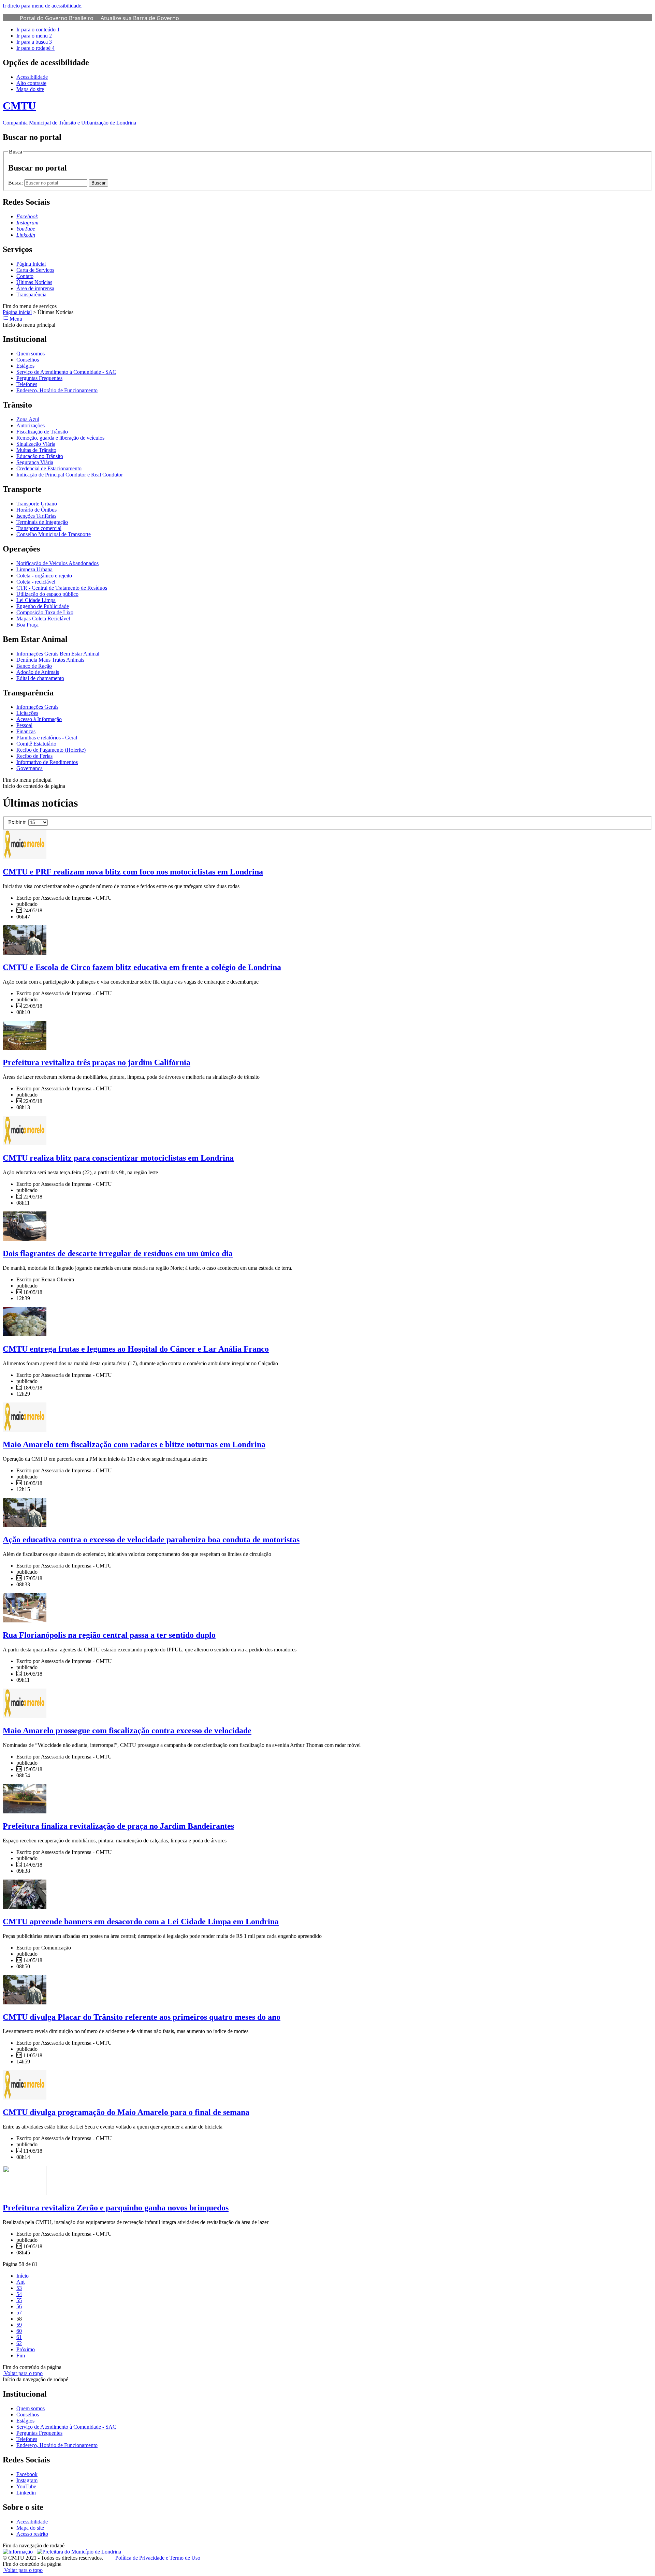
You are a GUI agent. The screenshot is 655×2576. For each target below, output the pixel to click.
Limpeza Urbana (34, 569)
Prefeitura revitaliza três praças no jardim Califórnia (97, 1062)
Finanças (26, 731)
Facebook (27, 2474)
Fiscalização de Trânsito (42, 432)
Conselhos (28, 360)
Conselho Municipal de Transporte (54, 534)
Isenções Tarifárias (36, 516)
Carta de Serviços (35, 270)
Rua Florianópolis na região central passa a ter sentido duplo (109, 1635)
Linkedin (26, 2493)
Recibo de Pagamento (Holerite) (51, 750)
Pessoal (24, 725)
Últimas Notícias (34, 282)
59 (19, 2325)
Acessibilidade (32, 77)
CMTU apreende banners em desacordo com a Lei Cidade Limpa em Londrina (141, 1922)
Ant (20, 2282)
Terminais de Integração (42, 522)
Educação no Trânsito (40, 456)
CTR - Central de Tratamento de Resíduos (62, 588)
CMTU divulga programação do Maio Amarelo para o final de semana (126, 2112)
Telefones (27, 384)
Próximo (26, 2349)
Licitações (27, 713)
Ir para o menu (34, 36)
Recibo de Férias (34, 756)
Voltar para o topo (23, 2373)
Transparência (31, 295)
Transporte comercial (39, 528)
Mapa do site (30, 89)
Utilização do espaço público (47, 594)
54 (19, 2294)
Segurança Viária (35, 462)
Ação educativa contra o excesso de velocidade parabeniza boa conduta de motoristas (151, 1540)
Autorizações (31, 425)
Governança (30, 768)
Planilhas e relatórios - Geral (47, 738)
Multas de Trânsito (36, 450)
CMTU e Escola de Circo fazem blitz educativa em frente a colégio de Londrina (142, 967)
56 (19, 2306)
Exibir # (18, 822)
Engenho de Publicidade (43, 606)
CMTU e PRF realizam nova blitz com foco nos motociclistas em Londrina (133, 872)
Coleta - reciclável (36, 582)
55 (19, 2300)
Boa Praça (27, 625)
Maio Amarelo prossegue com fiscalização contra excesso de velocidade (127, 1731)
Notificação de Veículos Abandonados (57, 563)
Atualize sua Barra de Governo (140, 18)
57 (19, 2313)
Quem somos (31, 354)
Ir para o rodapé (35, 48)
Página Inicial (31, 264)
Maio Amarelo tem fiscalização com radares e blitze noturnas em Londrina (134, 1444)
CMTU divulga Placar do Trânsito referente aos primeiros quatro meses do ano (142, 2017)
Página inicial (17, 312)
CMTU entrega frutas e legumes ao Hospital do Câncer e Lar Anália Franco (136, 1349)
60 (19, 2331)
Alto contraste (31, 83)
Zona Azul (28, 419)
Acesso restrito (32, 2534)
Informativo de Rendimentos (47, 762)
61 (19, 2337)
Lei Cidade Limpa (36, 600)
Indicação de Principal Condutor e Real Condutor (70, 475)
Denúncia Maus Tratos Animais (50, 660)
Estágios (25, 366)
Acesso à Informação (39, 719)
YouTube (26, 2486)
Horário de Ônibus (37, 510)
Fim (21, 2356)
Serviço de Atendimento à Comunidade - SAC (66, 372)
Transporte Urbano (37, 504)
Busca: (16, 183)
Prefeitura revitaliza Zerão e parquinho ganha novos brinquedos (116, 2208)
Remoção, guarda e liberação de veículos (60, 438)
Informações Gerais (37, 707)
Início (23, 2276)
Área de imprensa (35, 288)
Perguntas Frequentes (39, 378)
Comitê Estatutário (36, 744)
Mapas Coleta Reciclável (43, 619)
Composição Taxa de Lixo (45, 612)
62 (19, 2343)
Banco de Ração (34, 666)
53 (19, 2288)
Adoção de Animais (38, 672)
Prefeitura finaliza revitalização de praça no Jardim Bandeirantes (118, 1826)
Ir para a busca (34, 42)
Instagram (27, 2480)
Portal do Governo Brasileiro (57, 18)
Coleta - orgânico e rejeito (44, 576)
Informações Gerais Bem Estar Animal (58, 654)
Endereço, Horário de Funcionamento (57, 390)
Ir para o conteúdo (38, 30)
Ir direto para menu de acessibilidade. (43, 6)
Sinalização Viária (36, 444)
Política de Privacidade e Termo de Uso (158, 2558)
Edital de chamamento (40, 678)
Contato (25, 276)
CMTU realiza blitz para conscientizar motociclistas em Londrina (118, 1158)
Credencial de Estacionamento (49, 468)
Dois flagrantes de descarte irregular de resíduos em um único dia (118, 1253)
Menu (15, 319)
